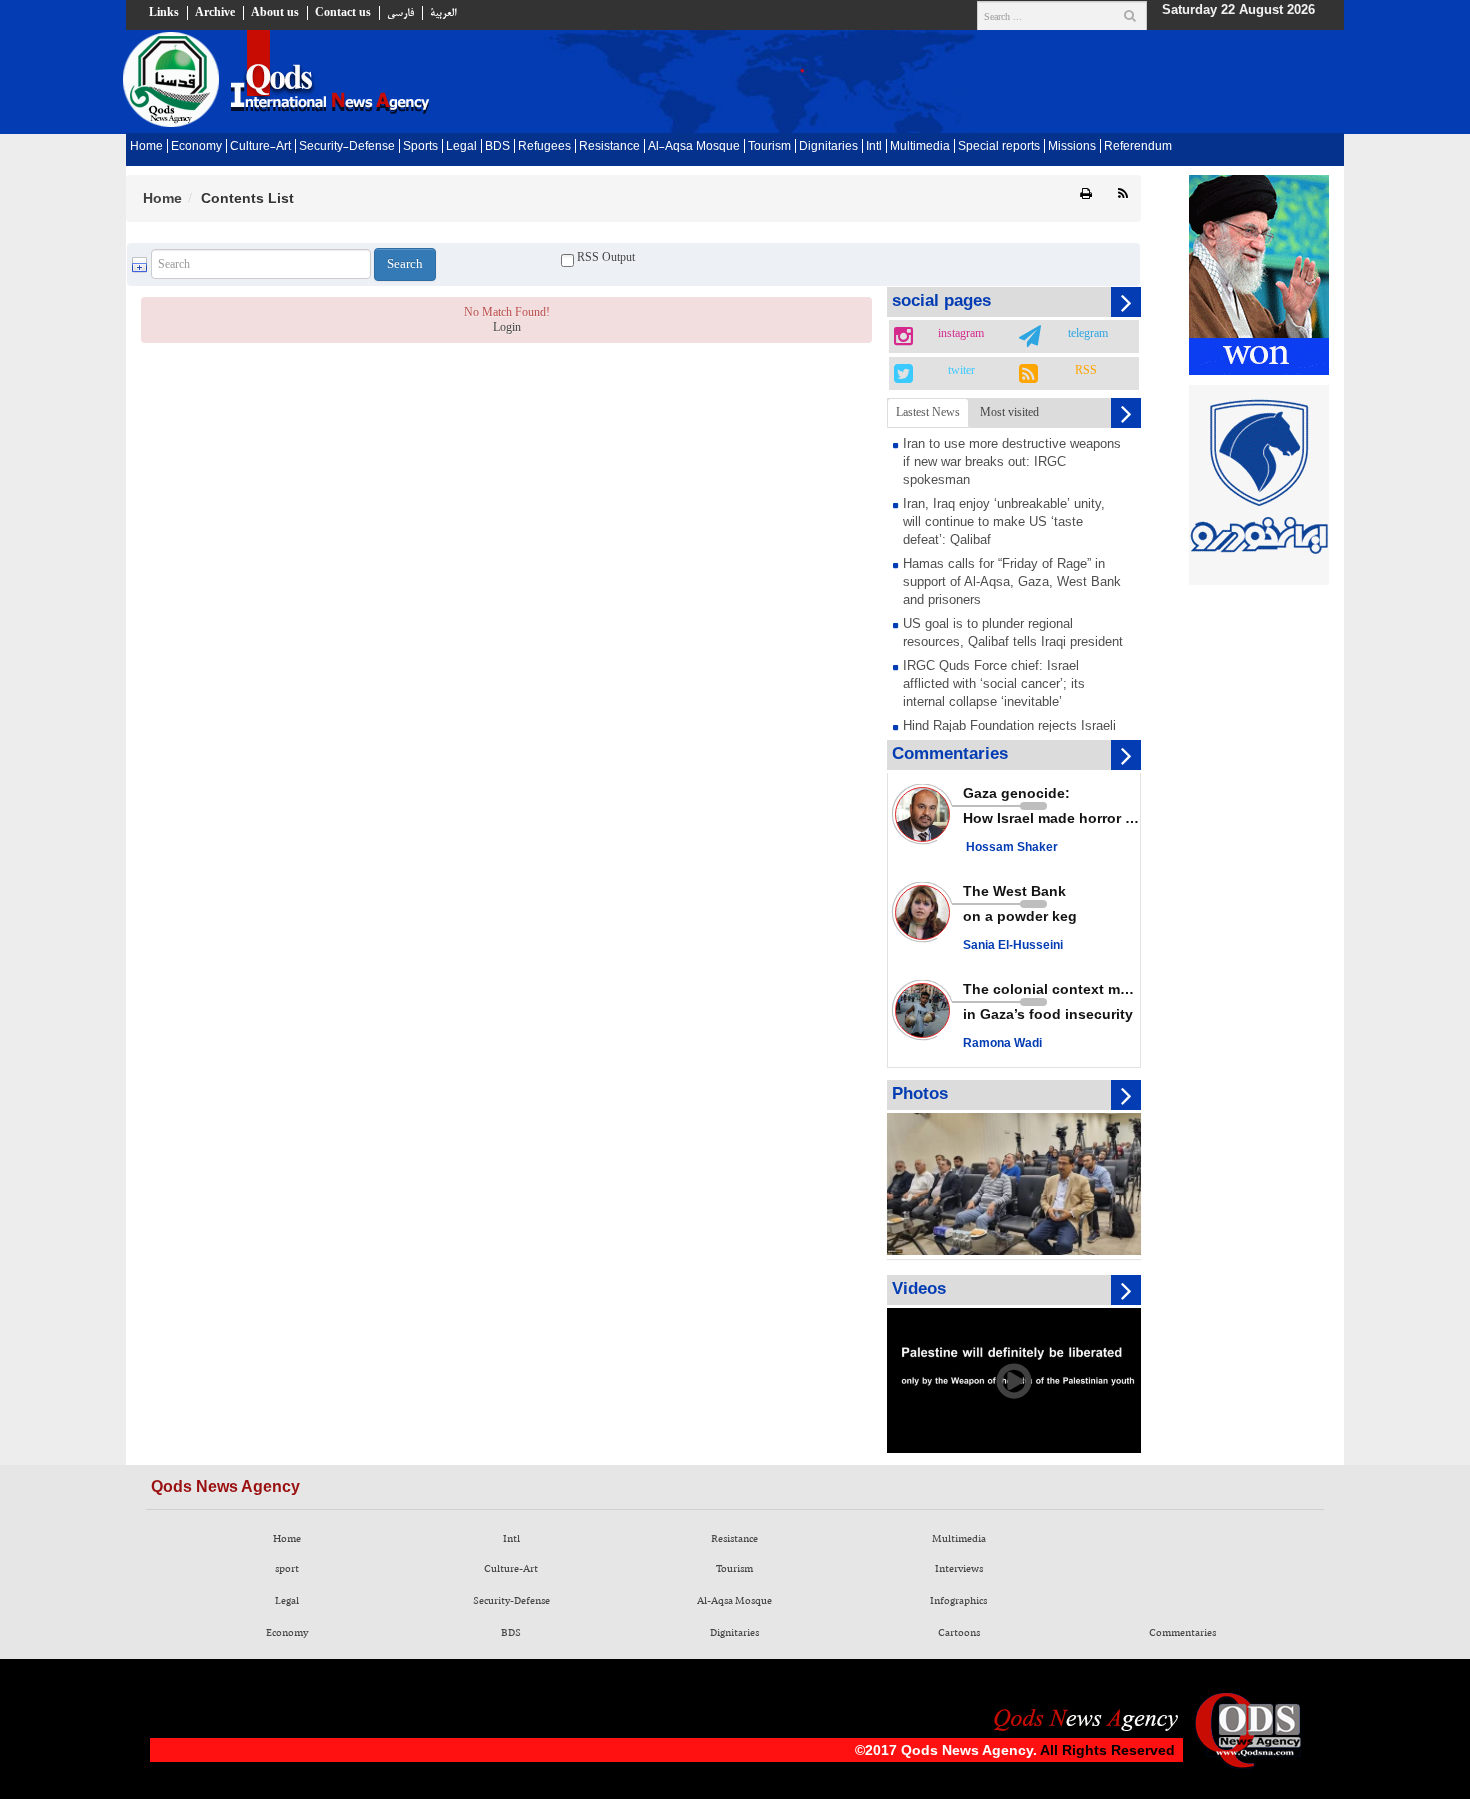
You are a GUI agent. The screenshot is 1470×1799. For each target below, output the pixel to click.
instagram (961, 334)
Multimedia (920, 147)
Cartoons (959, 1633)
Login (507, 327)
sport (287, 1569)
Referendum (1138, 147)
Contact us (343, 13)
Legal (461, 147)
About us (275, 13)
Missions (1072, 147)
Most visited (1009, 412)
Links (164, 13)
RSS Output (604, 257)
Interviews (959, 1569)
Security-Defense (347, 147)
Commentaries (1182, 1633)
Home (146, 147)
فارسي (400, 13)
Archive (215, 13)
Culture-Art (260, 147)
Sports (420, 147)
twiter (961, 371)
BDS (497, 147)
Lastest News (928, 412)
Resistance (609, 147)
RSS (1086, 371)
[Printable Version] (1086, 194)
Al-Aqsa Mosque (694, 147)
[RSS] (1123, 194)
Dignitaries (828, 147)
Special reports (999, 147)
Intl (874, 147)
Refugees (544, 147)
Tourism (769, 147)
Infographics (958, 1601)
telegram (1088, 334)
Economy (196, 147)
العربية (443, 13)
